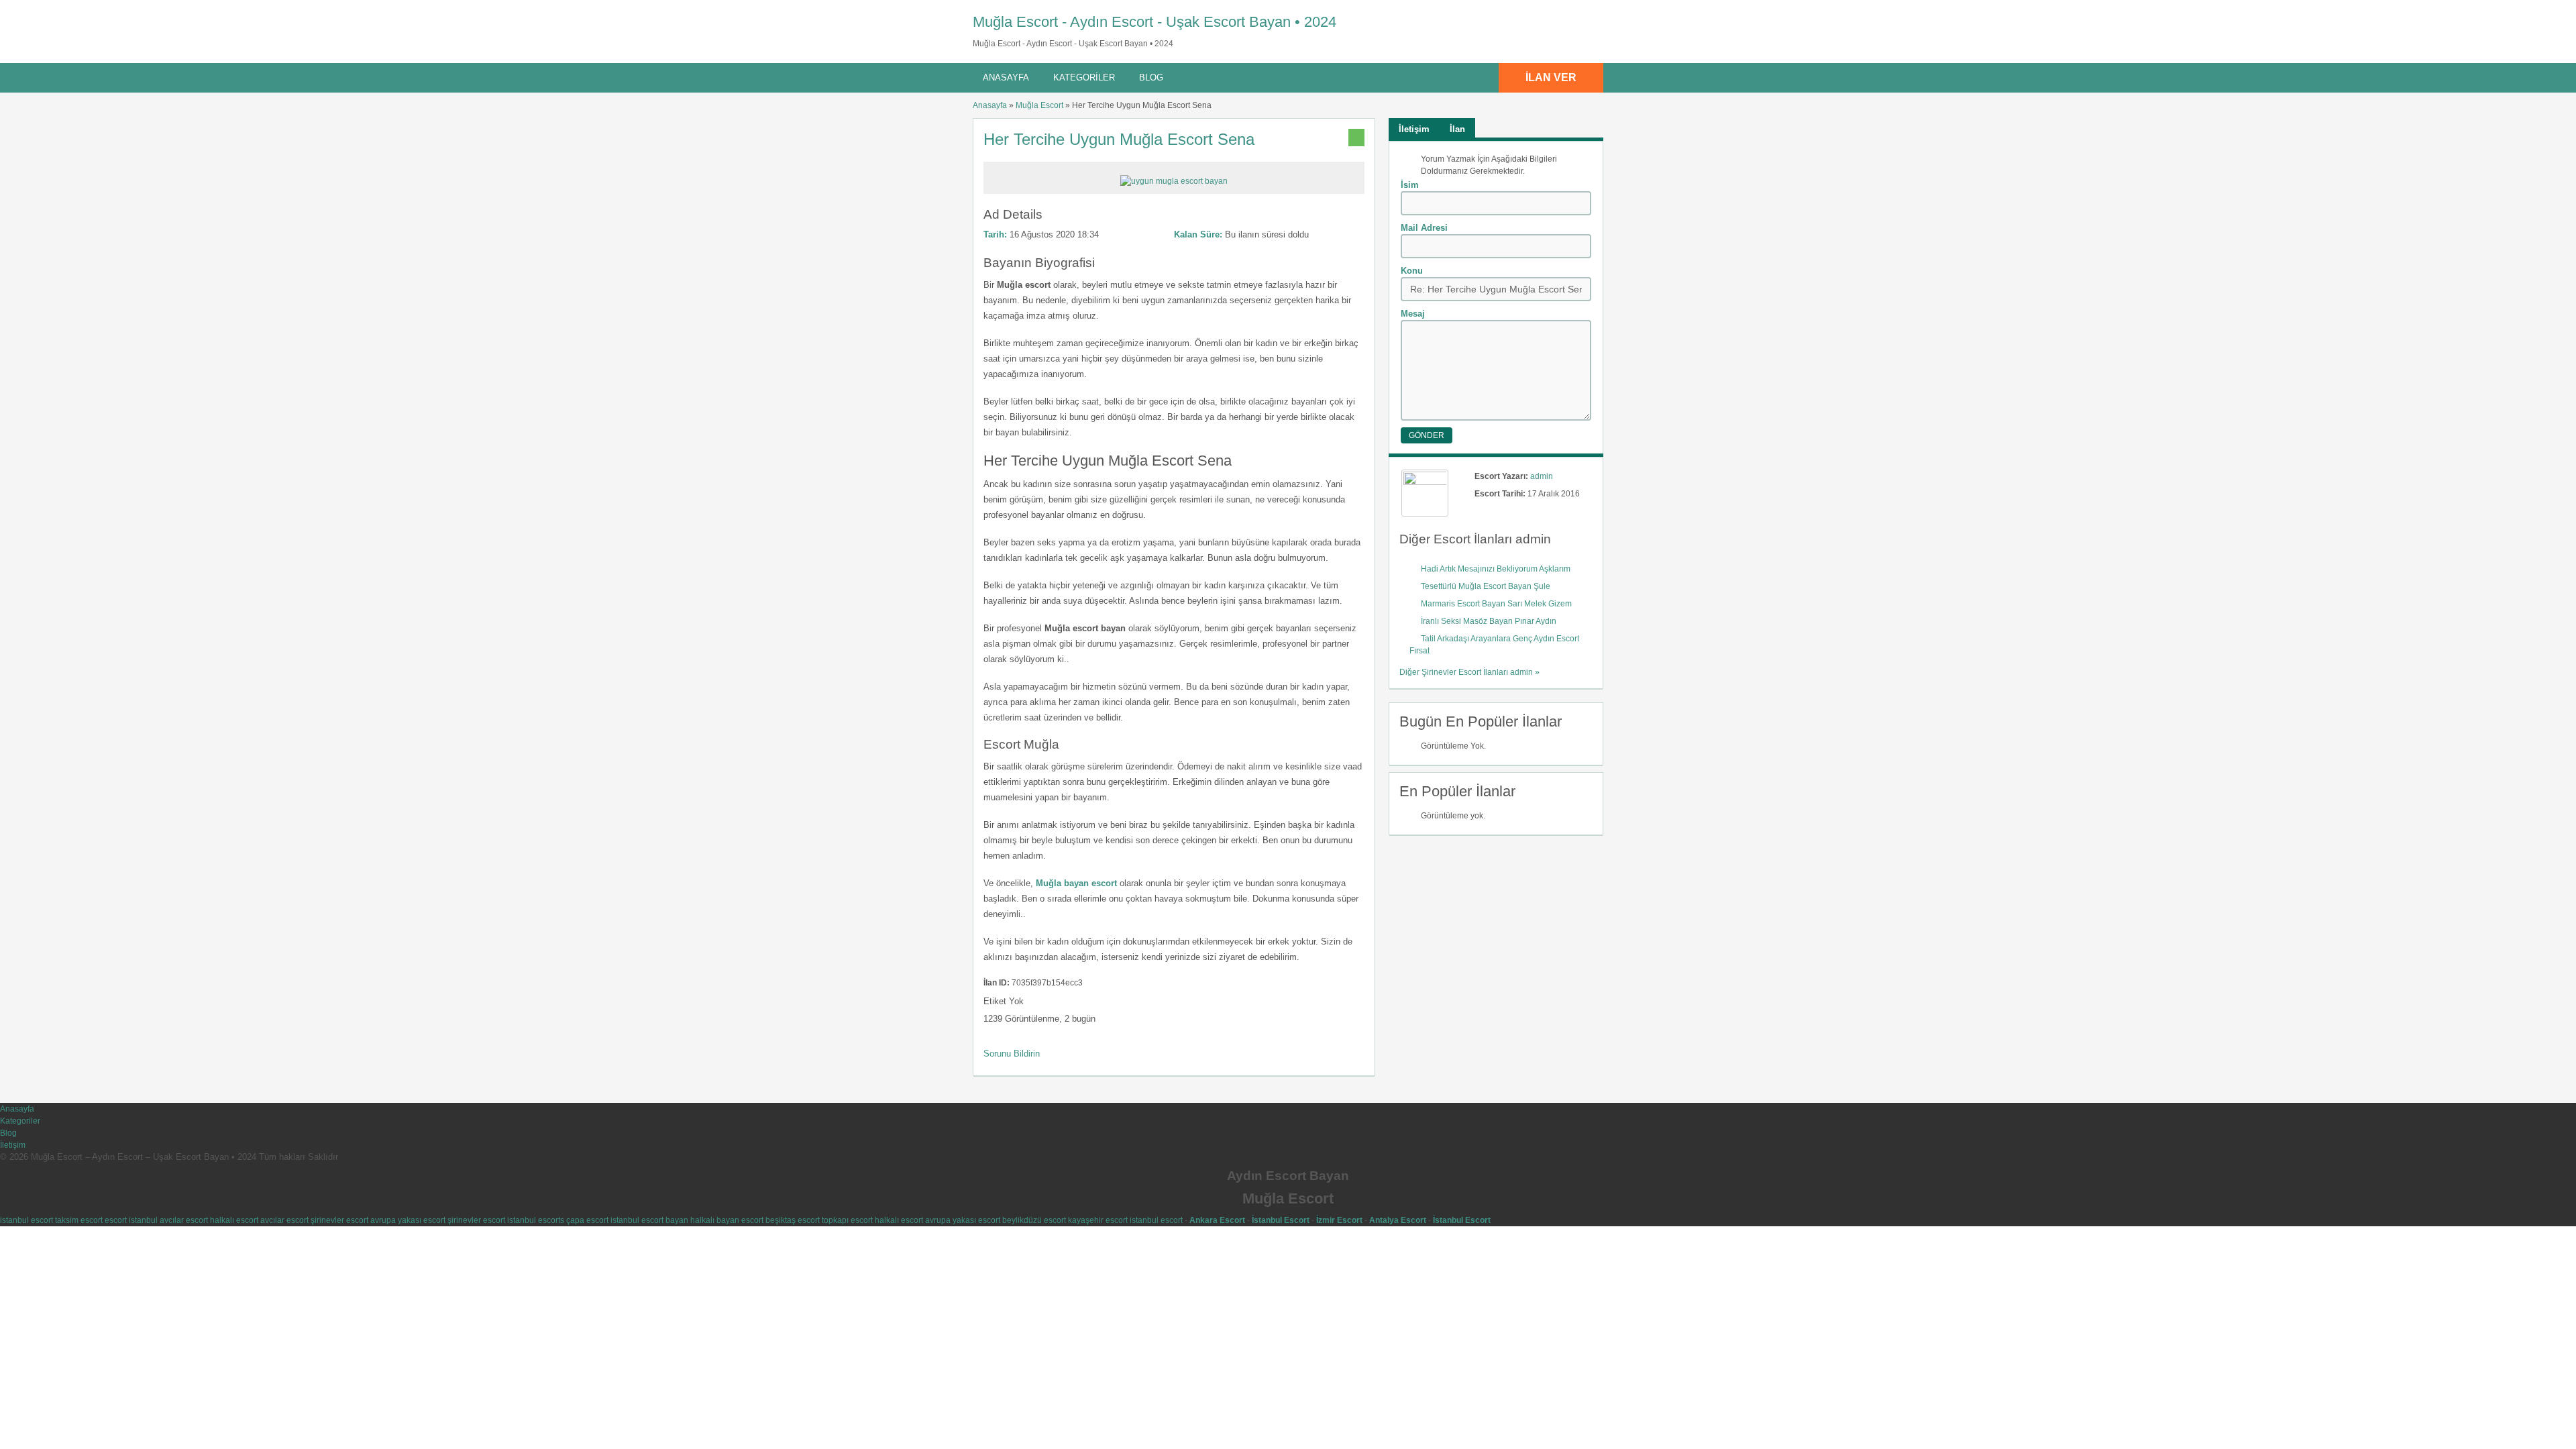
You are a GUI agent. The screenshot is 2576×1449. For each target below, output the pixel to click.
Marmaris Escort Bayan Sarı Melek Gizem (1496, 604)
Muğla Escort (1039, 105)
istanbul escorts (536, 1220)
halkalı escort (234, 1220)
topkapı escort (847, 1220)
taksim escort (79, 1220)
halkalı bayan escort (727, 1220)
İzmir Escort (1339, 1220)
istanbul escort (26, 1220)
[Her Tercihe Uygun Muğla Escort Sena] (1174, 181)
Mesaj (1413, 314)
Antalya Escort (1398, 1220)
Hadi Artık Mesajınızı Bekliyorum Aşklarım (1496, 569)
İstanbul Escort (1281, 1220)
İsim (1410, 185)
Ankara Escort (1217, 1220)
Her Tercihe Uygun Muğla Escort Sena (1119, 139)
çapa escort (587, 1220)
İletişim (13, 1145)
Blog (1151, 77)
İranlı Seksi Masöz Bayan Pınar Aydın (1489, 621)
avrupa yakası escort (408, 1220)
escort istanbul (131, 1220)
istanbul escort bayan (649, 1220)
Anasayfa (1006, 77)
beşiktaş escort (793, 1220)
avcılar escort (184, 1220)
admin (1542, 476)
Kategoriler (1084, 77)
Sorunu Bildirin (1012, 1054)
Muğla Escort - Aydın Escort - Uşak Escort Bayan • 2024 (1155, 22)
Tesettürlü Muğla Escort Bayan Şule (1486, 586)
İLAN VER (1551, 77)
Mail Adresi (1424, 228)
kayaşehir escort (1098, 1220)
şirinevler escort (339, 1220)
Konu (1412, 271)
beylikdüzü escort (1034, 1220)
